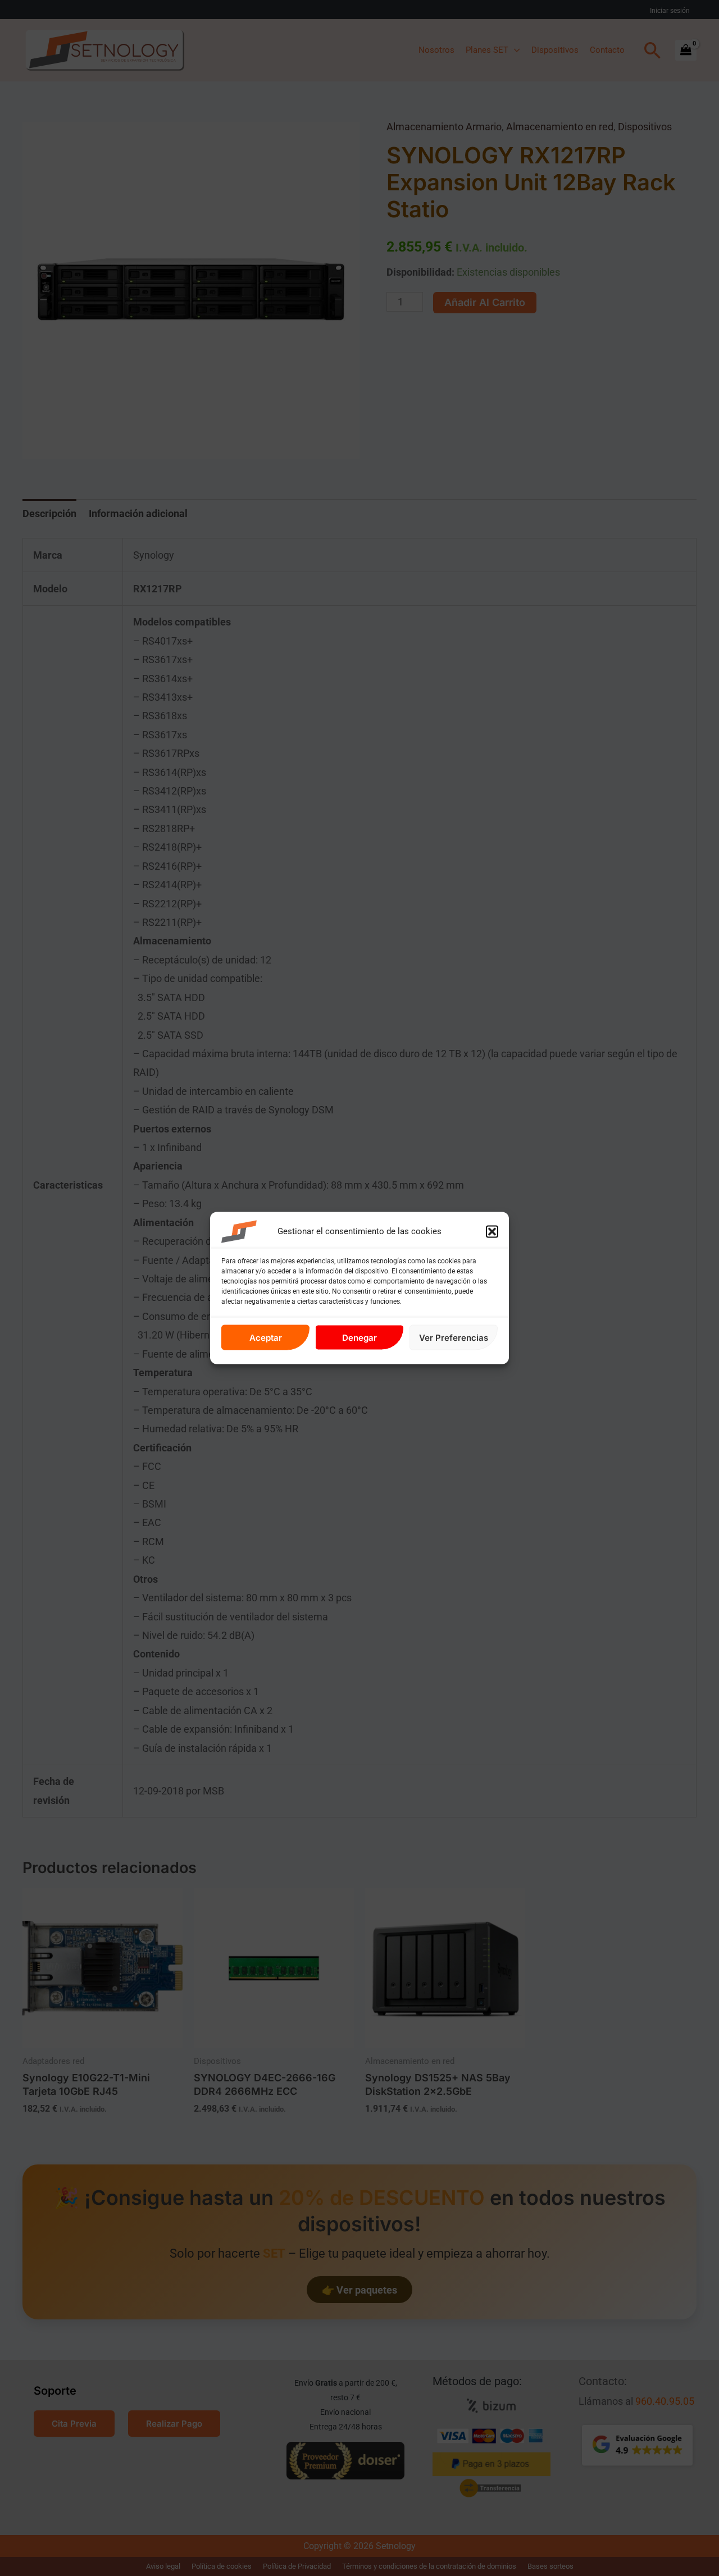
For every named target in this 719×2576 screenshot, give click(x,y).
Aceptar (266, 1337)
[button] (492, 1232)
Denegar (359, 1337)
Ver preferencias (454, 1337)
